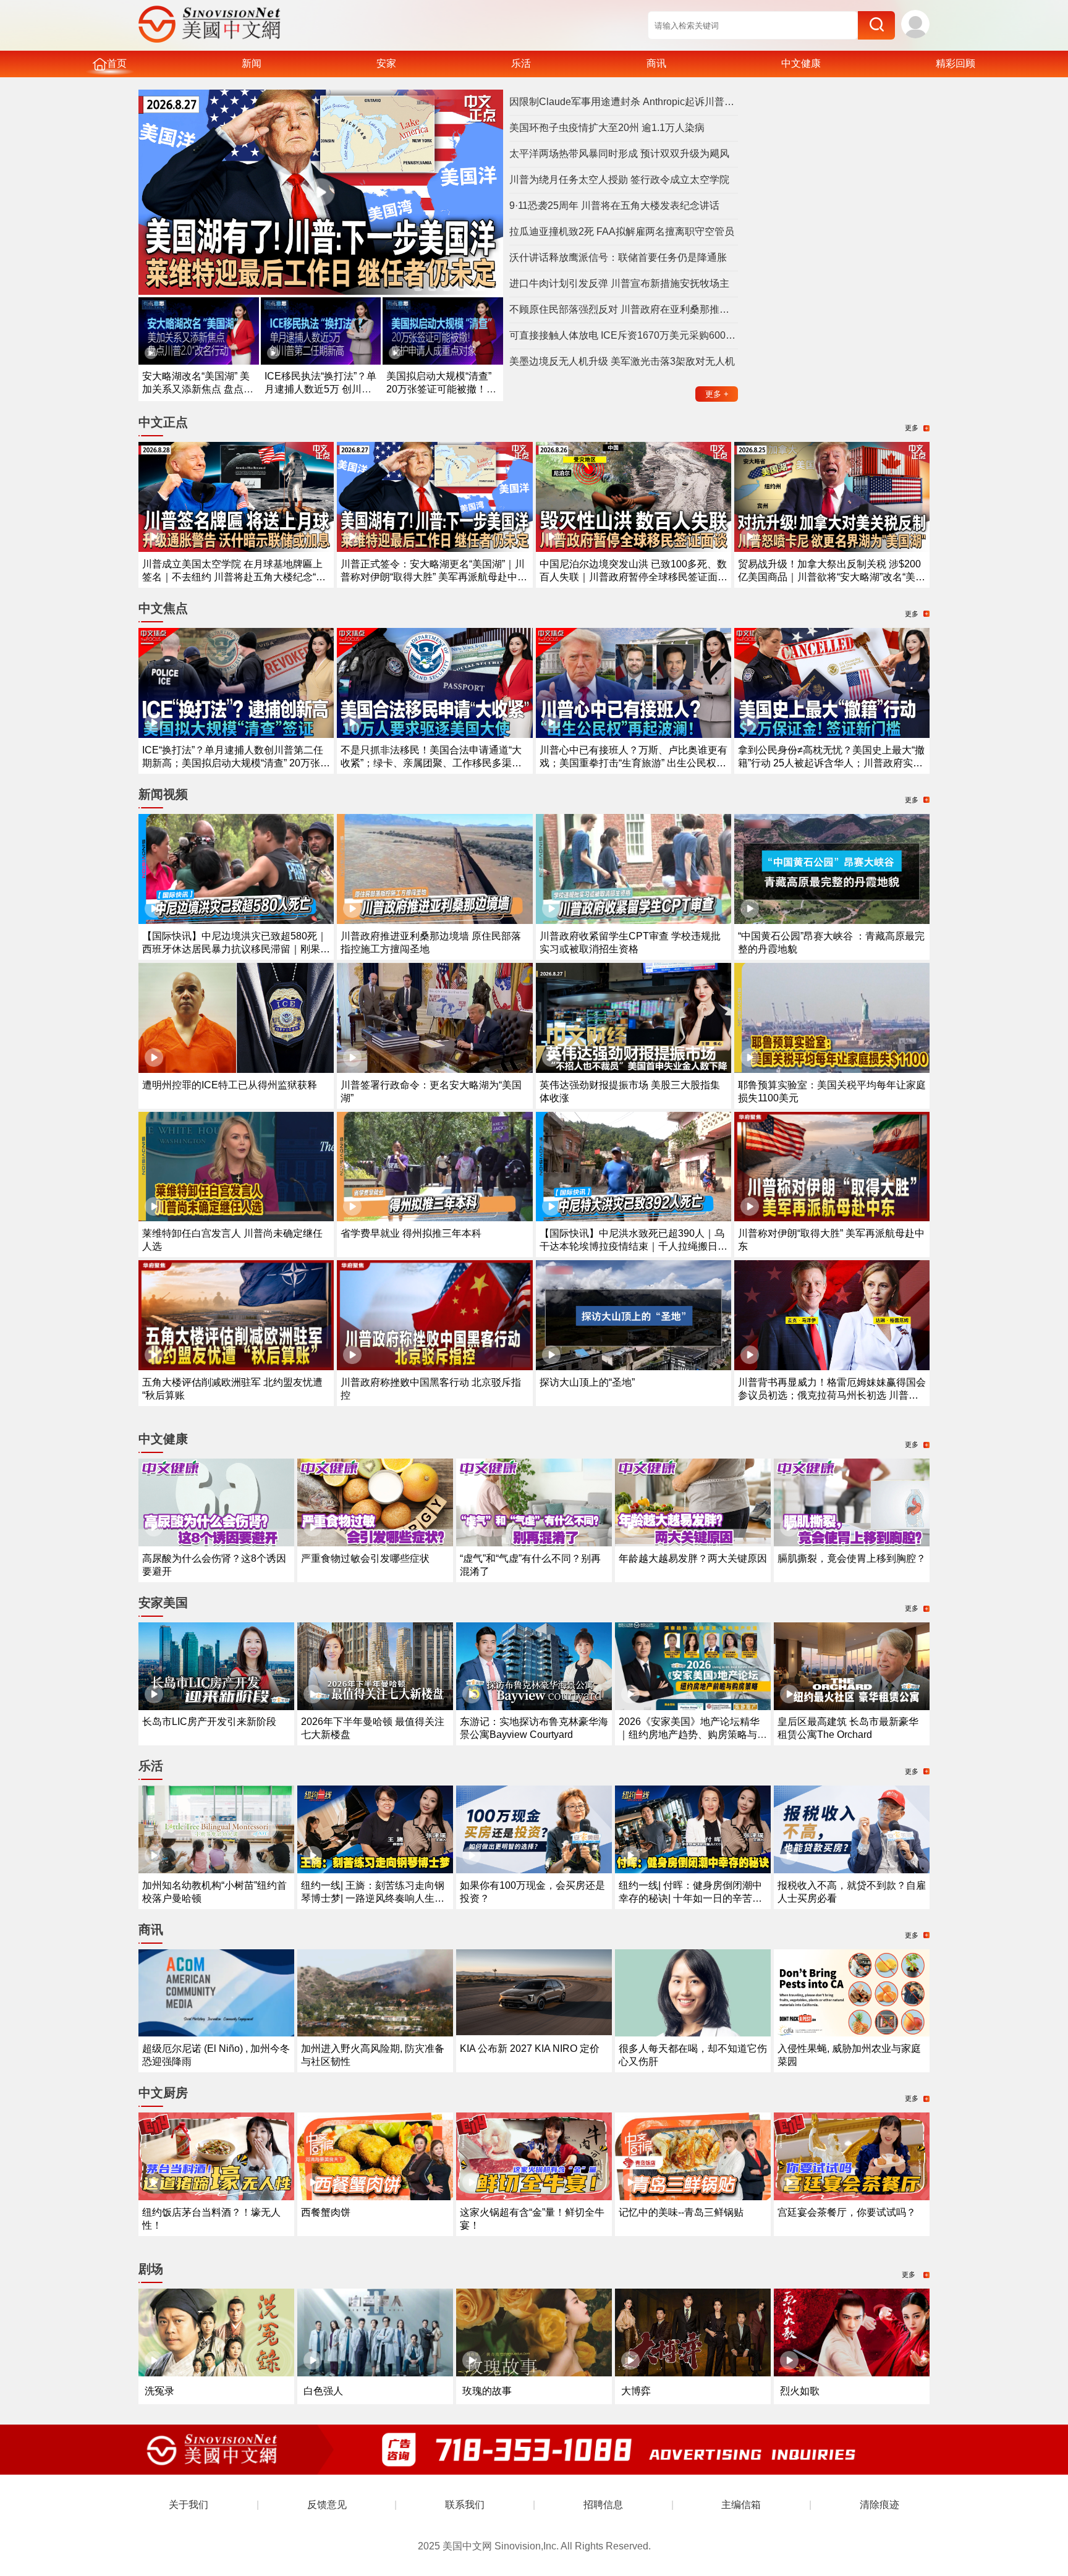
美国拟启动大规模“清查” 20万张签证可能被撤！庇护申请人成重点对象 (441, 389)
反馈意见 (327, 2505)
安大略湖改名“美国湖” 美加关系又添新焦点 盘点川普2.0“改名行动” (198, 389)
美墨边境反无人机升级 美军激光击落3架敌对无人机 (622, 361)
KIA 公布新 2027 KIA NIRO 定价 (530, 2049)
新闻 (252, 63)
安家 (386, 63)
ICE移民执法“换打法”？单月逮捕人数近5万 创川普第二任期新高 (320, 389)
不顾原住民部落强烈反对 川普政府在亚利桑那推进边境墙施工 (624, 309)
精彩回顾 (956, 63)
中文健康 (801, 63)
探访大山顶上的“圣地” (587, 1382)
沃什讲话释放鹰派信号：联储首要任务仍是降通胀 (618, 257)
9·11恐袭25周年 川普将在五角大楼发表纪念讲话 (614, 205)
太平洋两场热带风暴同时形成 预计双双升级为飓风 (619, 154)
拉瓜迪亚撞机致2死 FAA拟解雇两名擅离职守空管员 (622, 231)
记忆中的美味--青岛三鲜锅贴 (681, 2212)
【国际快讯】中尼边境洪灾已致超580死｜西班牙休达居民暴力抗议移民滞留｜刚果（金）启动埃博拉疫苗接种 (235, 949)
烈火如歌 (800, 2391)
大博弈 (636, 2391)
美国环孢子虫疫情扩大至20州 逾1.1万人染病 (607, 128)
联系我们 (465, 2505)
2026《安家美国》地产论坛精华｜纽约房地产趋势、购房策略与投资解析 (693, 1735)
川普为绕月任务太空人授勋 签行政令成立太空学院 (619, 180)
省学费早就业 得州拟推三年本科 (411, 1233)
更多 (717, 394)
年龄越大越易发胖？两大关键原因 (693, 1558)
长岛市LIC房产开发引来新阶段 (209, 1722)
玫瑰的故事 (487, 2391)
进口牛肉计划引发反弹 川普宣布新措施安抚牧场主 (619, 283)
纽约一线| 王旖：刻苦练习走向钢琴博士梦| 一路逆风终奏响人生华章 (373, 1898)
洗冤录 (159, 2391)
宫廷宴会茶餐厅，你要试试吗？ (847, 2212)
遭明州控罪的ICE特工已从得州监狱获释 (230, 1085)
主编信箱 (741, 2505)
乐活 (521, 63)
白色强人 (323, 2391)
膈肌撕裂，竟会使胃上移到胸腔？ (852, 1558)
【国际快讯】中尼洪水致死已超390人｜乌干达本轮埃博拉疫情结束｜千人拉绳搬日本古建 (634, 1246)
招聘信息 (603, 2505)
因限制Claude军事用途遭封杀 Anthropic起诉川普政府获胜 (624, 102)
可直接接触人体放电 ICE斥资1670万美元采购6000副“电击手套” (624, 335)
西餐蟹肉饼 (326, 2212)
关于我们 (189, 2505)
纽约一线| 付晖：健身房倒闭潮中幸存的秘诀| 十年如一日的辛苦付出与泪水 (690, 1898)
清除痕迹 (879, 2505)
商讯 (656, 63)
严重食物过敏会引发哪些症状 (365, 1558)
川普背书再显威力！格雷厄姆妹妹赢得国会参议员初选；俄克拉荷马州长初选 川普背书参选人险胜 (832, 1395)
